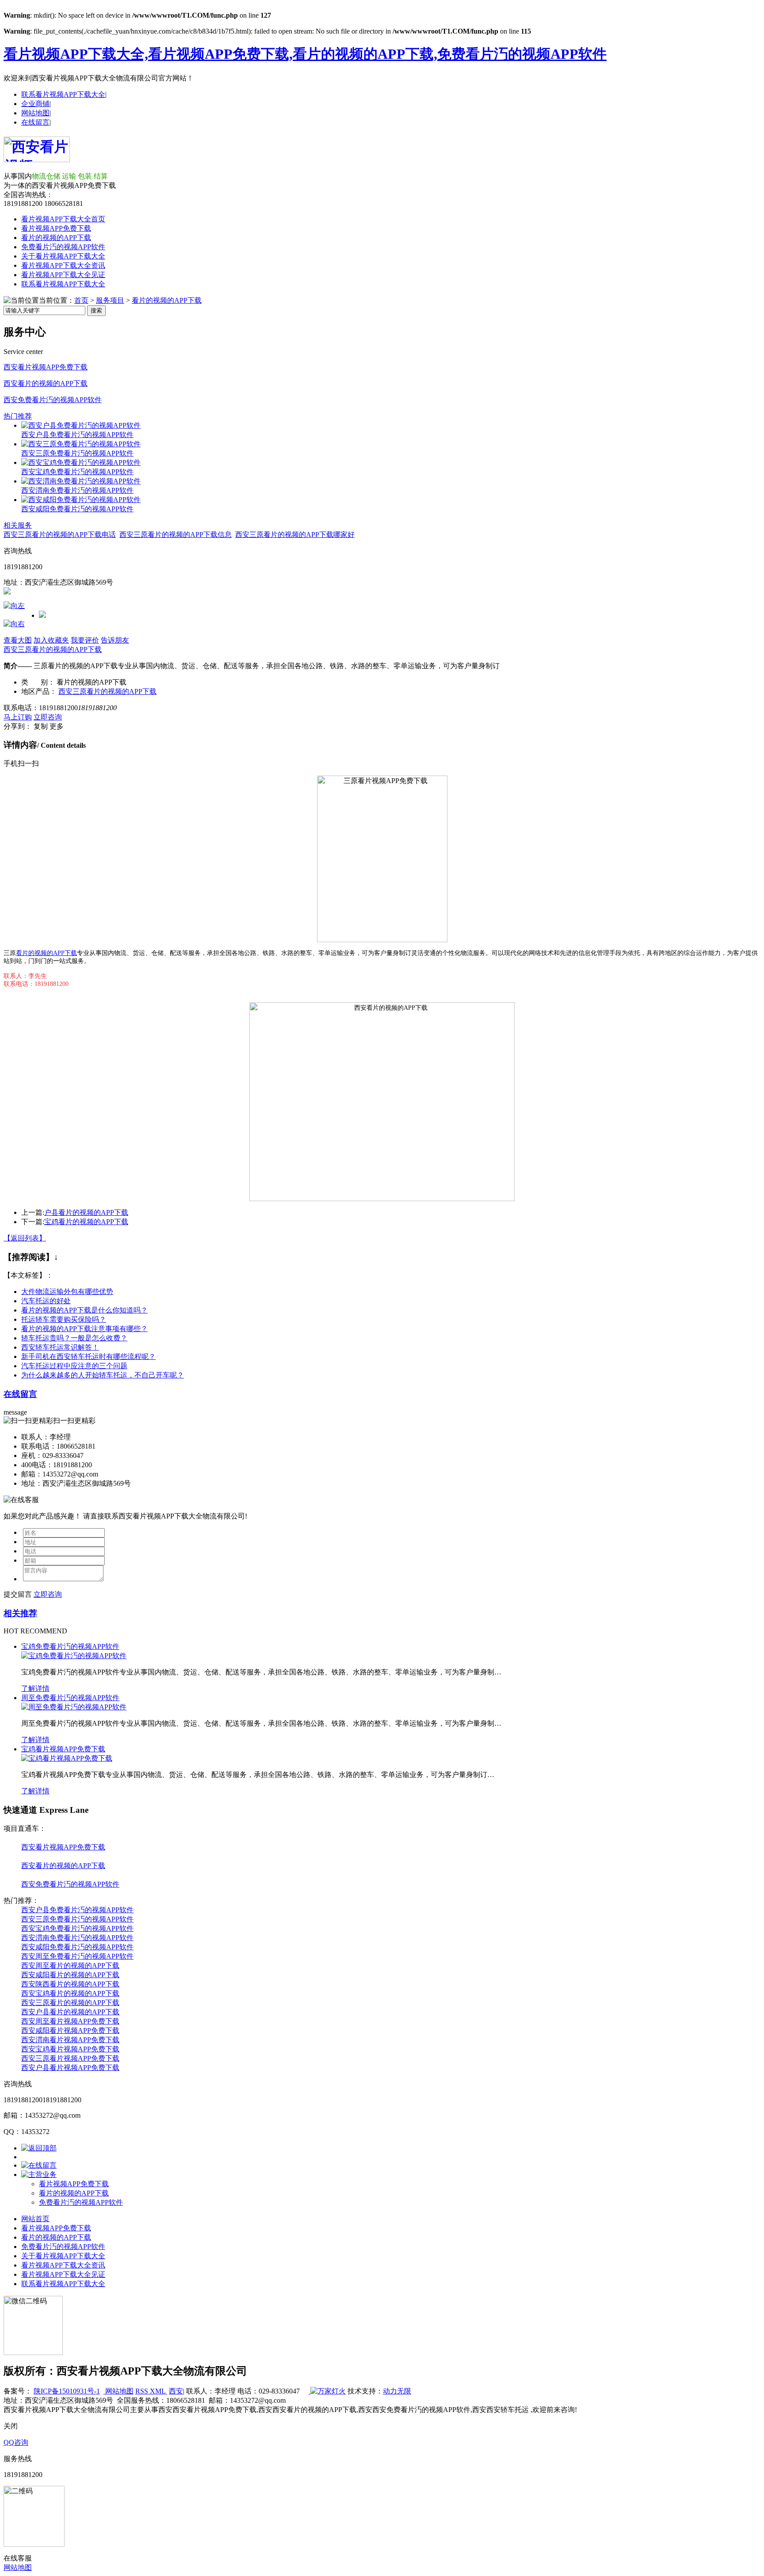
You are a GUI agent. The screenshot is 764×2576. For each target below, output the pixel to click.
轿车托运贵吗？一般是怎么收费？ (74, 1338)
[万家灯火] (327, 2391)
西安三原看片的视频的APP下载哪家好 (295, 535)
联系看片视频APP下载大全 (63, 94)
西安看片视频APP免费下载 (46, 367)
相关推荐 (20, 1613)
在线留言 (35, 122)
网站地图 (35, 113)
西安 (176, 2391)
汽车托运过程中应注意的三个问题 (74, 1366)
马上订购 (18, 717)
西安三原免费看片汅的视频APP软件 (77, 453)
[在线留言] (39, 2165)
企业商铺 (35, 104)
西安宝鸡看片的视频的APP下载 (70, 1993)
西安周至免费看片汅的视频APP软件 (77, 1956)
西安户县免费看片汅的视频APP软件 (77, 435)
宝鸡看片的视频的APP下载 (86, 1222)
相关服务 (18, 525)
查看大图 (18, 640)
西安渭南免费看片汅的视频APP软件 (77, 490)
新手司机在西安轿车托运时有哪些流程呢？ (88, 1356)
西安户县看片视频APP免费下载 (70, 2068)
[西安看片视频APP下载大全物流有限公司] (37, 157)
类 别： (38, 682)
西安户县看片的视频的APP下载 (70, 2012)
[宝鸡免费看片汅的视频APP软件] (74, 1656)
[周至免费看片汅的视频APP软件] (74, 1707)
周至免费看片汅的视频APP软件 (70, 1698)
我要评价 (85, 640)
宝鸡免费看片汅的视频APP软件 (70, 1646)
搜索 (96, 310)
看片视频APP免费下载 (56, 228)
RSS (143, 2391)
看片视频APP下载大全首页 (63, 219)
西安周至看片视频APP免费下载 (70, 2021)
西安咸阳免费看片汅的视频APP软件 (77, 509)
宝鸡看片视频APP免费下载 (63, 1749)
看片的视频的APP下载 (56, 238)
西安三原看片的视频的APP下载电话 (60, 535)
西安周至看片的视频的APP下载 (70, 1965)
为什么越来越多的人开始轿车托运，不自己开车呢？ (103, 1375)
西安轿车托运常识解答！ (60, 1347)
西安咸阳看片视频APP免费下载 (70, 2030)
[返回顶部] (39, 2148)
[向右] (14, 624)
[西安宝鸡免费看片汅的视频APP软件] (81, 462)
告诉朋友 (115, 640)
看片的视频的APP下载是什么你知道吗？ (84, 1310)
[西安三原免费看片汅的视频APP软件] (81, 444)
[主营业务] (39, 2175)
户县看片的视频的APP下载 (86, 1212)
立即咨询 (48, 717)
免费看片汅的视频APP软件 (63, 247)
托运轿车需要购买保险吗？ (64, 1319)
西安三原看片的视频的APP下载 (53, 649)
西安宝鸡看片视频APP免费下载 (70, 2049)
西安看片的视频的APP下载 (46, 383)
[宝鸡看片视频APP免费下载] (67, 1758)
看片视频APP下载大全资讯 (63, 265)
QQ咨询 (16, 2442)
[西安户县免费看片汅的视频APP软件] (81, 425)
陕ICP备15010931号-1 (67, 2391)
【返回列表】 (25, 1238)
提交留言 (18, 1594)
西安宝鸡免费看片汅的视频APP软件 (77, 472)
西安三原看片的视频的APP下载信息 (176, 535)
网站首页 (35, 2219)
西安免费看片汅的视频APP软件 (53, 400)
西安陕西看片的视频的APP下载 (70, 1984)
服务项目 (110, 300)
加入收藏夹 (51, 640)
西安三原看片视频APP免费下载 (70, 2058)
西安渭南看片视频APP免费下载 (70, 2040)
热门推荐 (18, 416)
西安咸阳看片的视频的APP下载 (70, 1975)
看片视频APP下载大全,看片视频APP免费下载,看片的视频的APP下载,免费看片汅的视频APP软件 (305, 54)
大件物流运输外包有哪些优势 (67, 1292)
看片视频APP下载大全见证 (63, 275)
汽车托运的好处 (46, 1301)
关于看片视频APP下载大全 (63, 256)
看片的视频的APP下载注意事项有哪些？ (84, 1329)
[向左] (14, 606)
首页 (81, 300)
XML (159, 2391)
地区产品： (39, 691)
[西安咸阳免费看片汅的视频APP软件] (81, 500)
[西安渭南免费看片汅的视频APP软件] (81, 481)
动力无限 (397, 2391)
